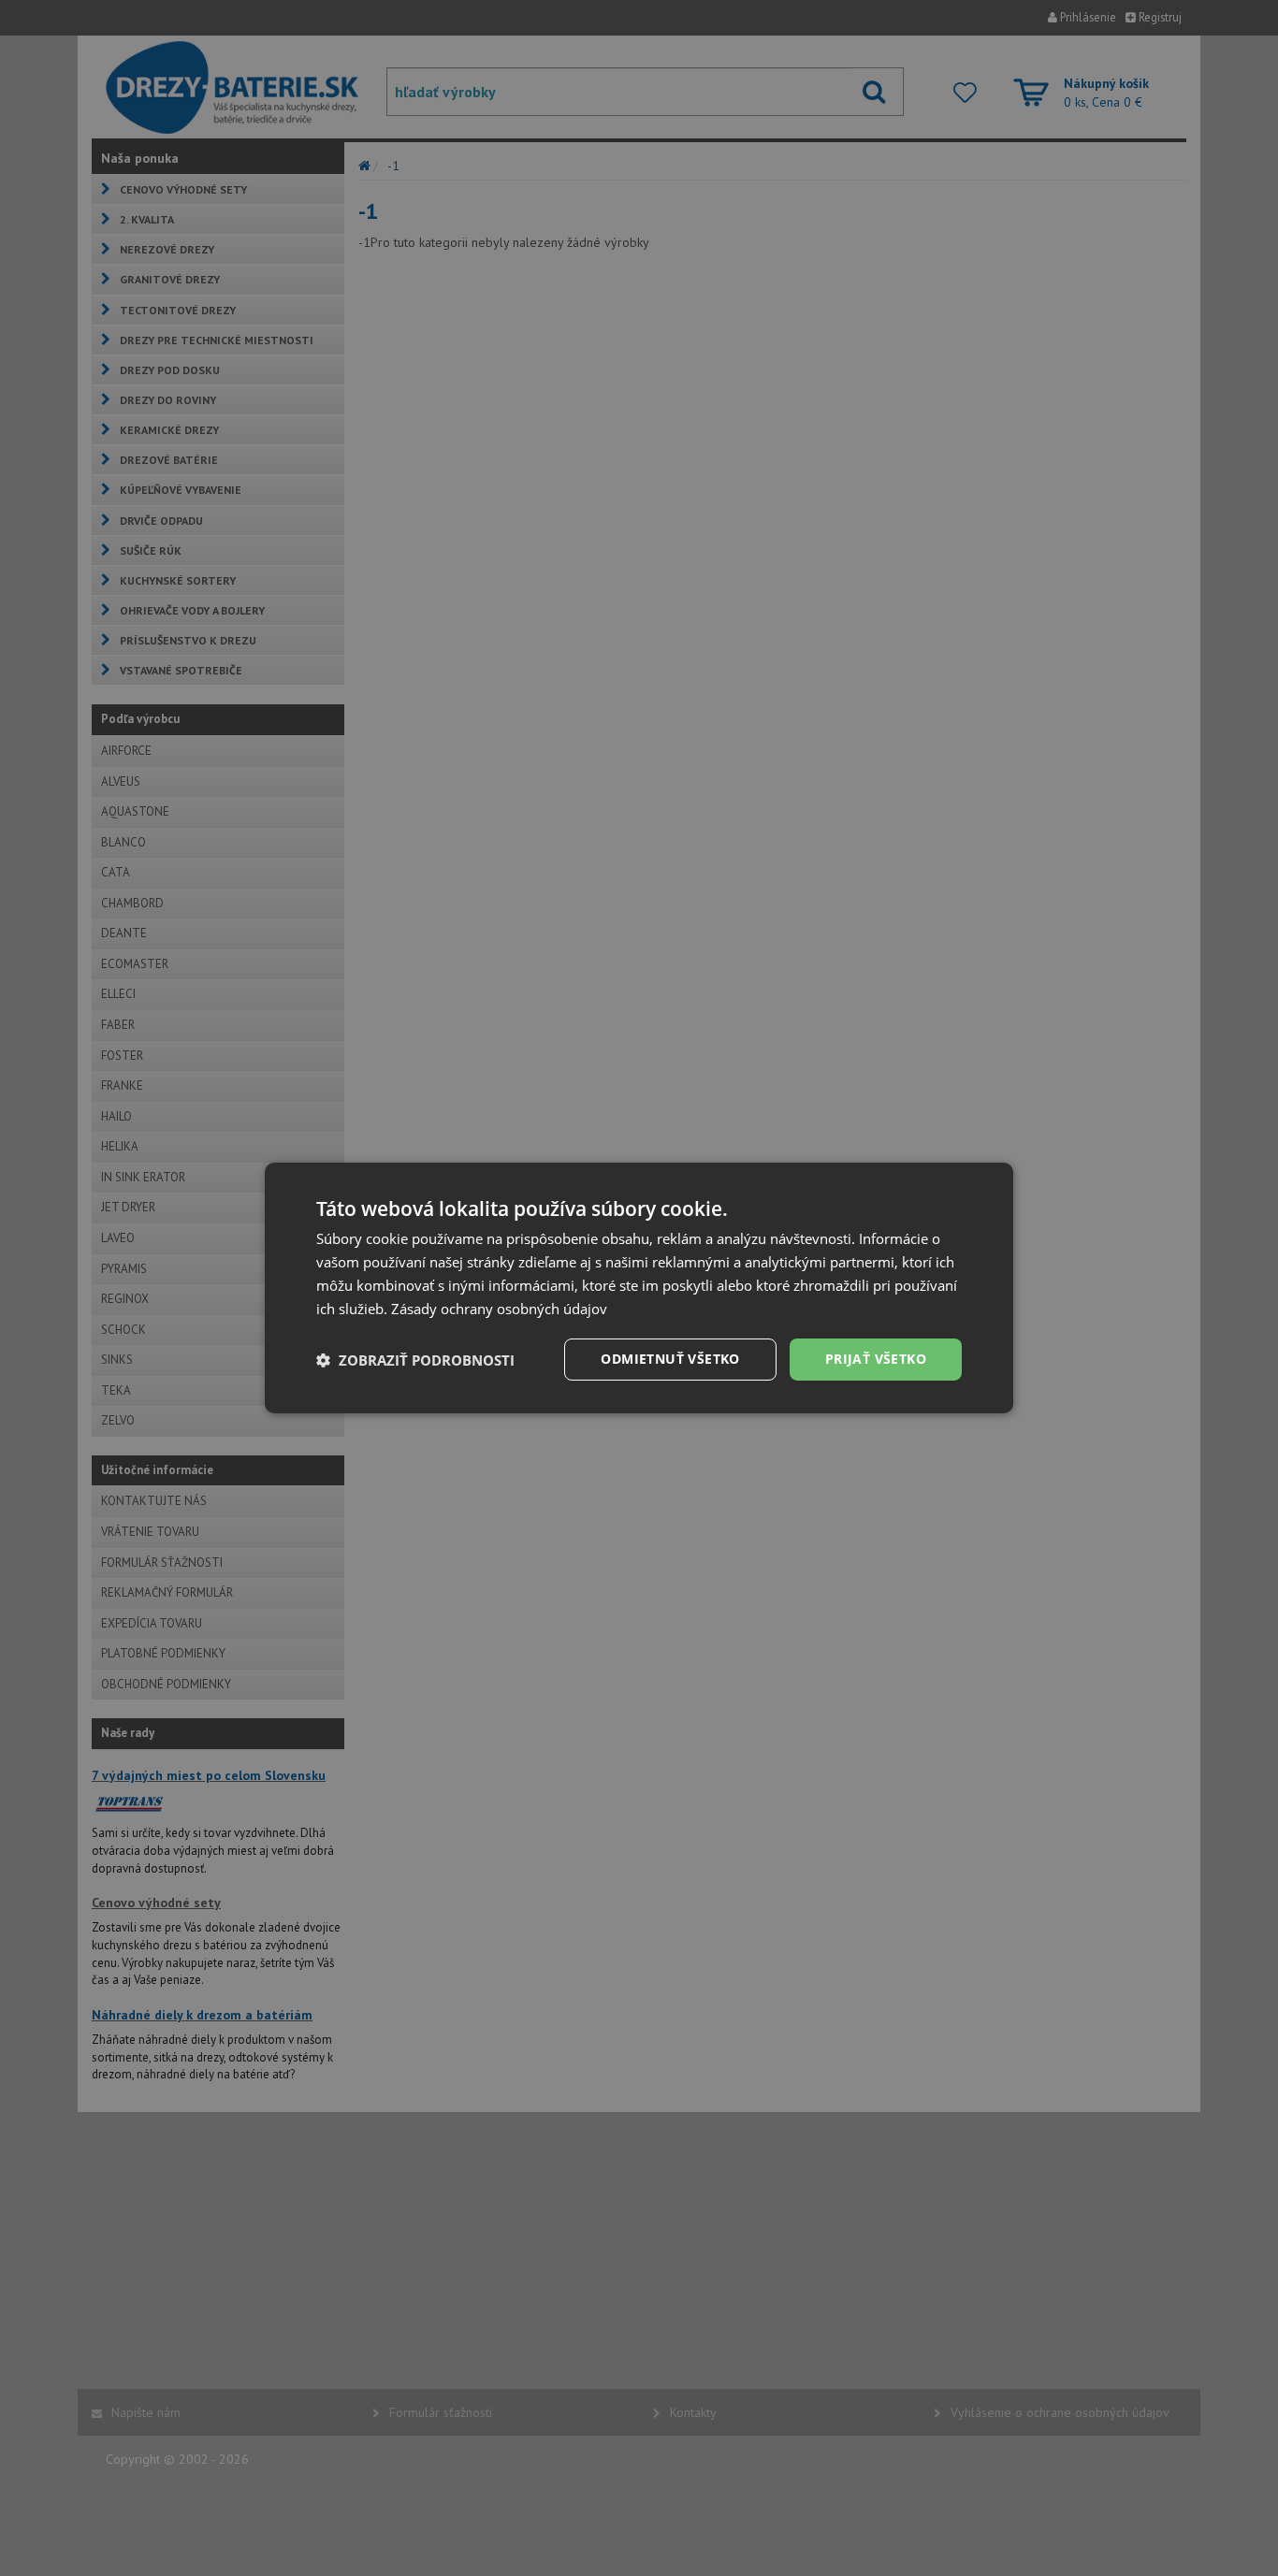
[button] (415, 1360)
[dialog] (639, 1288)
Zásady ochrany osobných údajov (499, 1309)
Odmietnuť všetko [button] (670, 1359)
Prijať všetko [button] (876, 1359)
